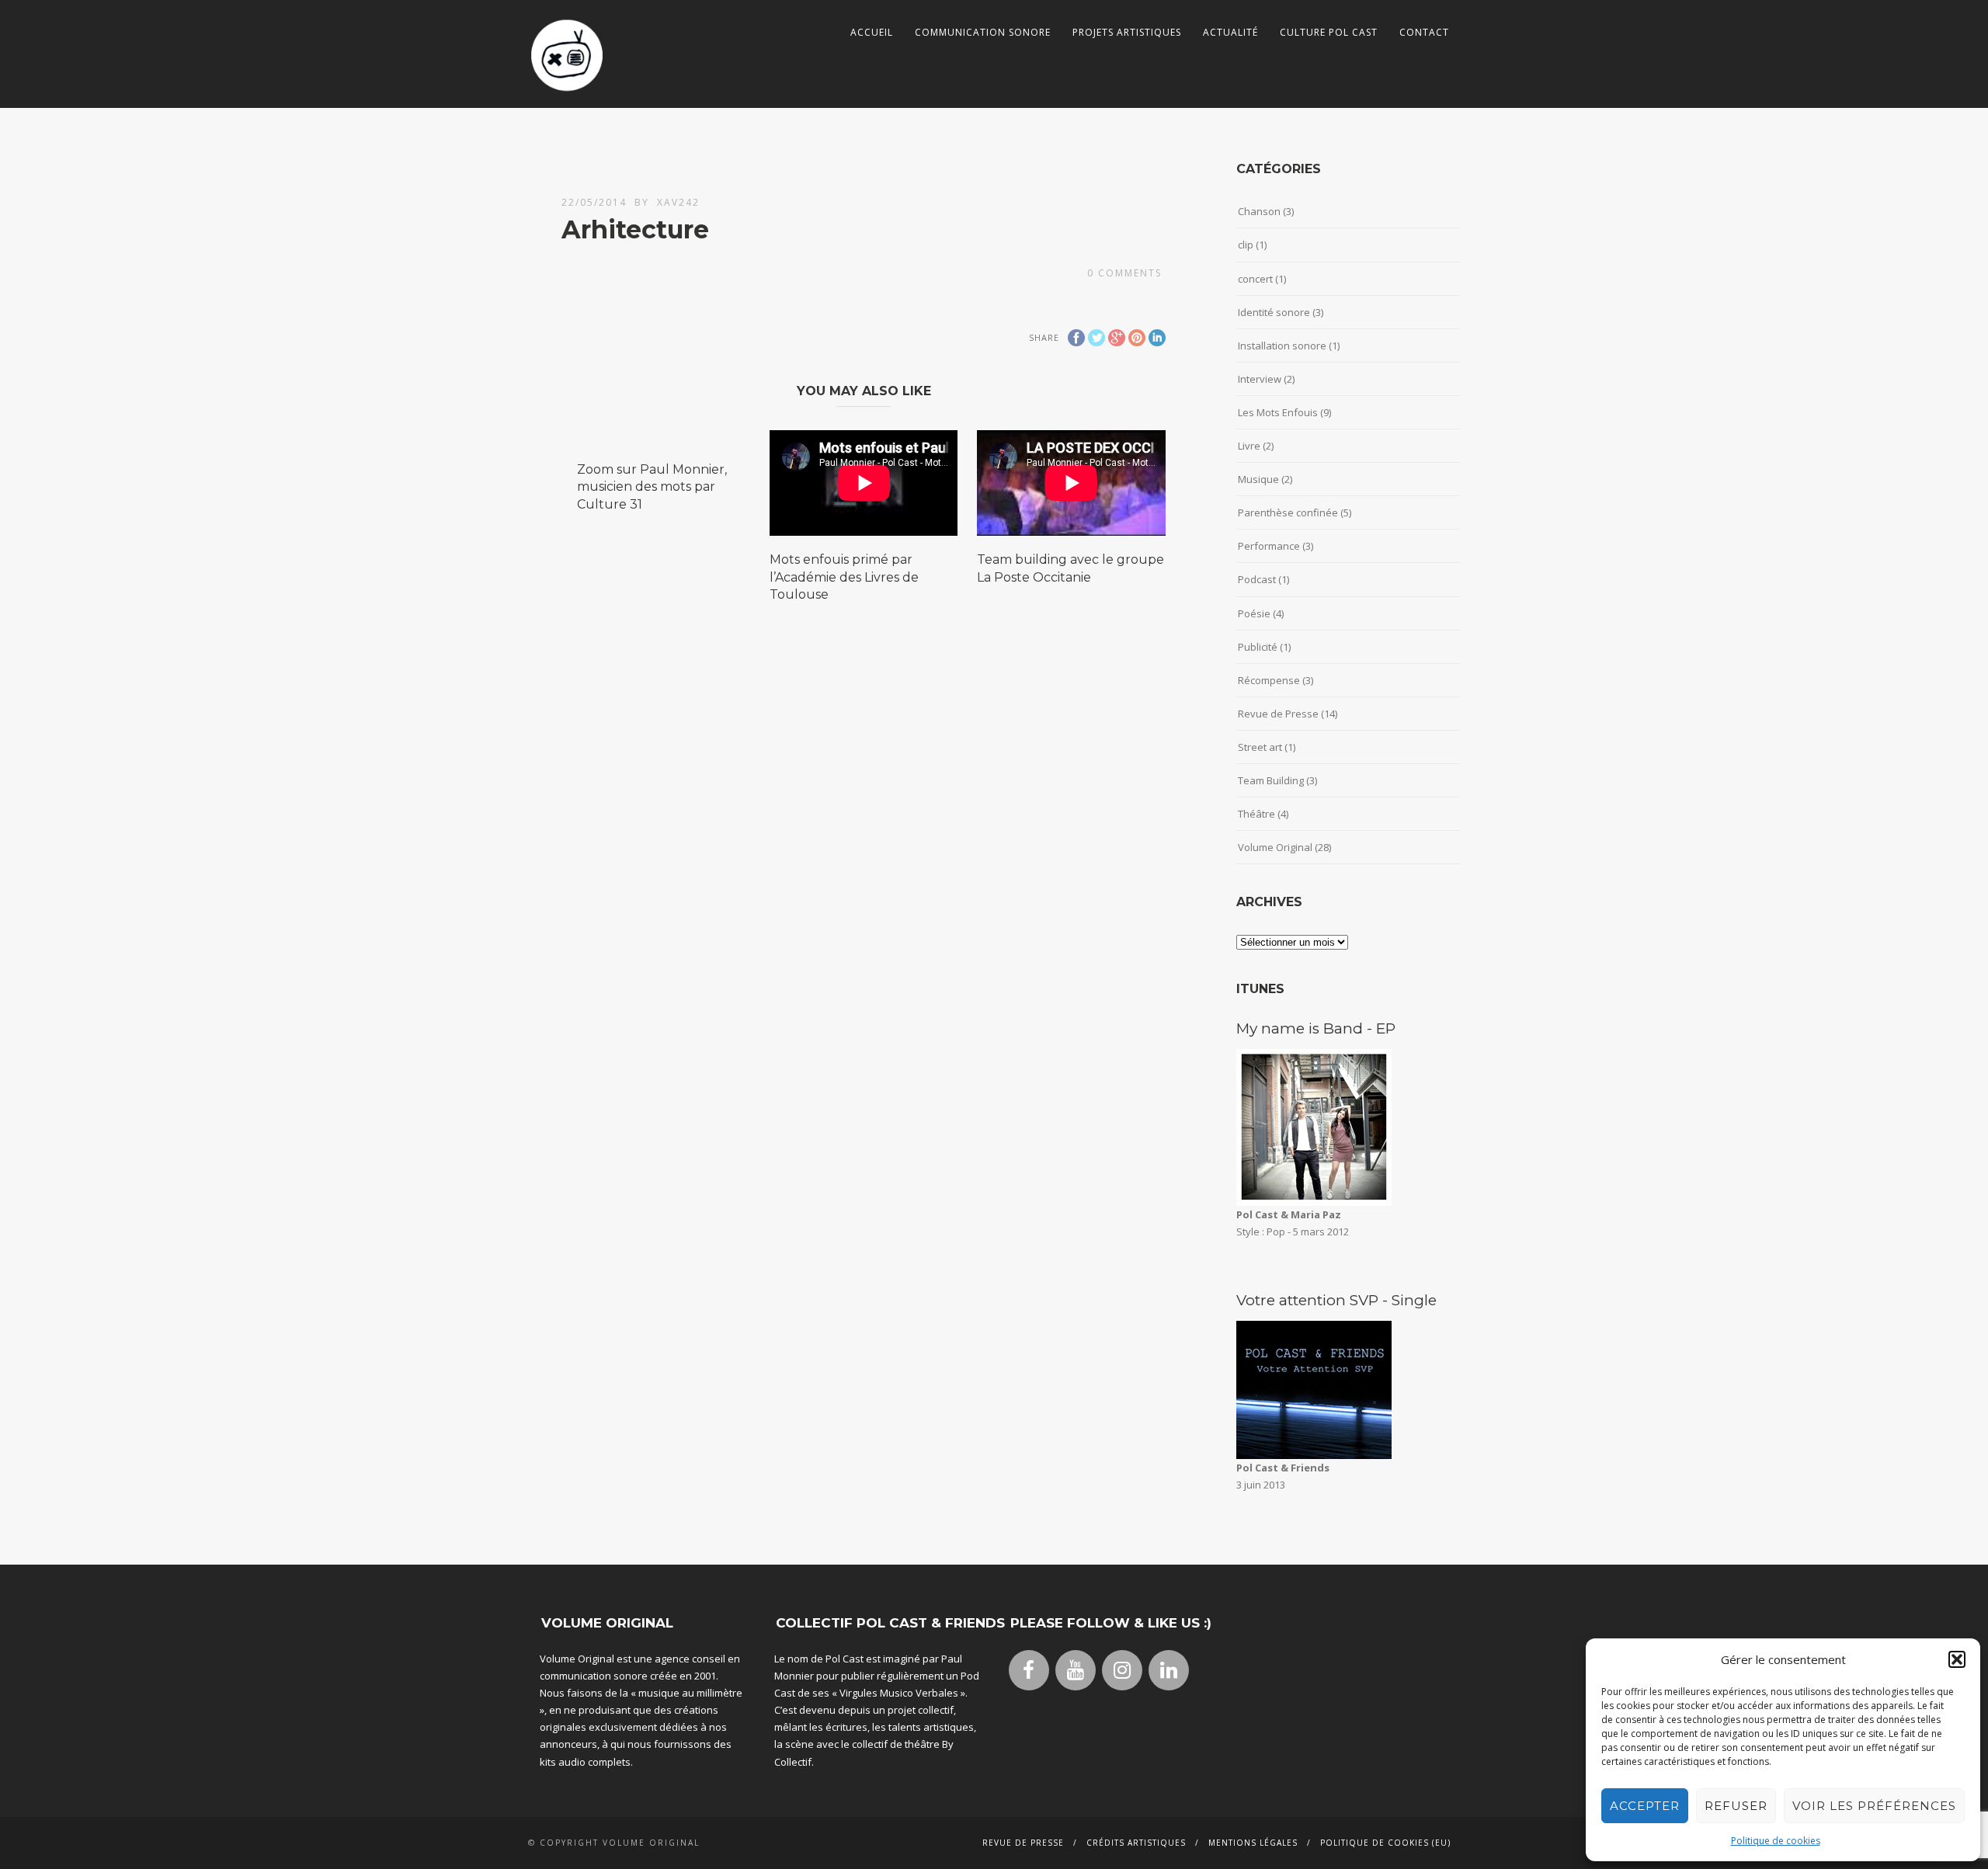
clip (1246, 245)
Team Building (1271, 780)
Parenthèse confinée (1288, 512)
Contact (1424, 32)
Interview (1260, 379)
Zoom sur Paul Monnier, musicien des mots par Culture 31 (652, 487)
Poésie (1254, 613)
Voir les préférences (1874, 1806)
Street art (1260, 747)
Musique (1258, 479)
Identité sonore (1274, 312)
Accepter (1645, 1806)
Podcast (1257, 579)
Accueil (872, 32)
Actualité (1230, 32)
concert (1255, 279)
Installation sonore (1282, 346)
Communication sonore (983, 32)
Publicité (1258, 647)
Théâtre (1256, 814)
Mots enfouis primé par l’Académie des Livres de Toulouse (844, 577)
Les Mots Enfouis (1278, 412)
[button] (1957, 1659)
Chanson (1259, 211)
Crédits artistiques (1136, 1843)
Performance (1269, 546)
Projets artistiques (1127, 32)
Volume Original (1275, 847)
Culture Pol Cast (1329, 32)
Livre (1249, 446)
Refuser (1736, 1806)
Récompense (1269, 680)
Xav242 (678, 202)
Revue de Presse (1278, 714)
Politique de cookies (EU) (1385, 1843)
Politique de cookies (1776, 1841)
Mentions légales (1253, 1843)
